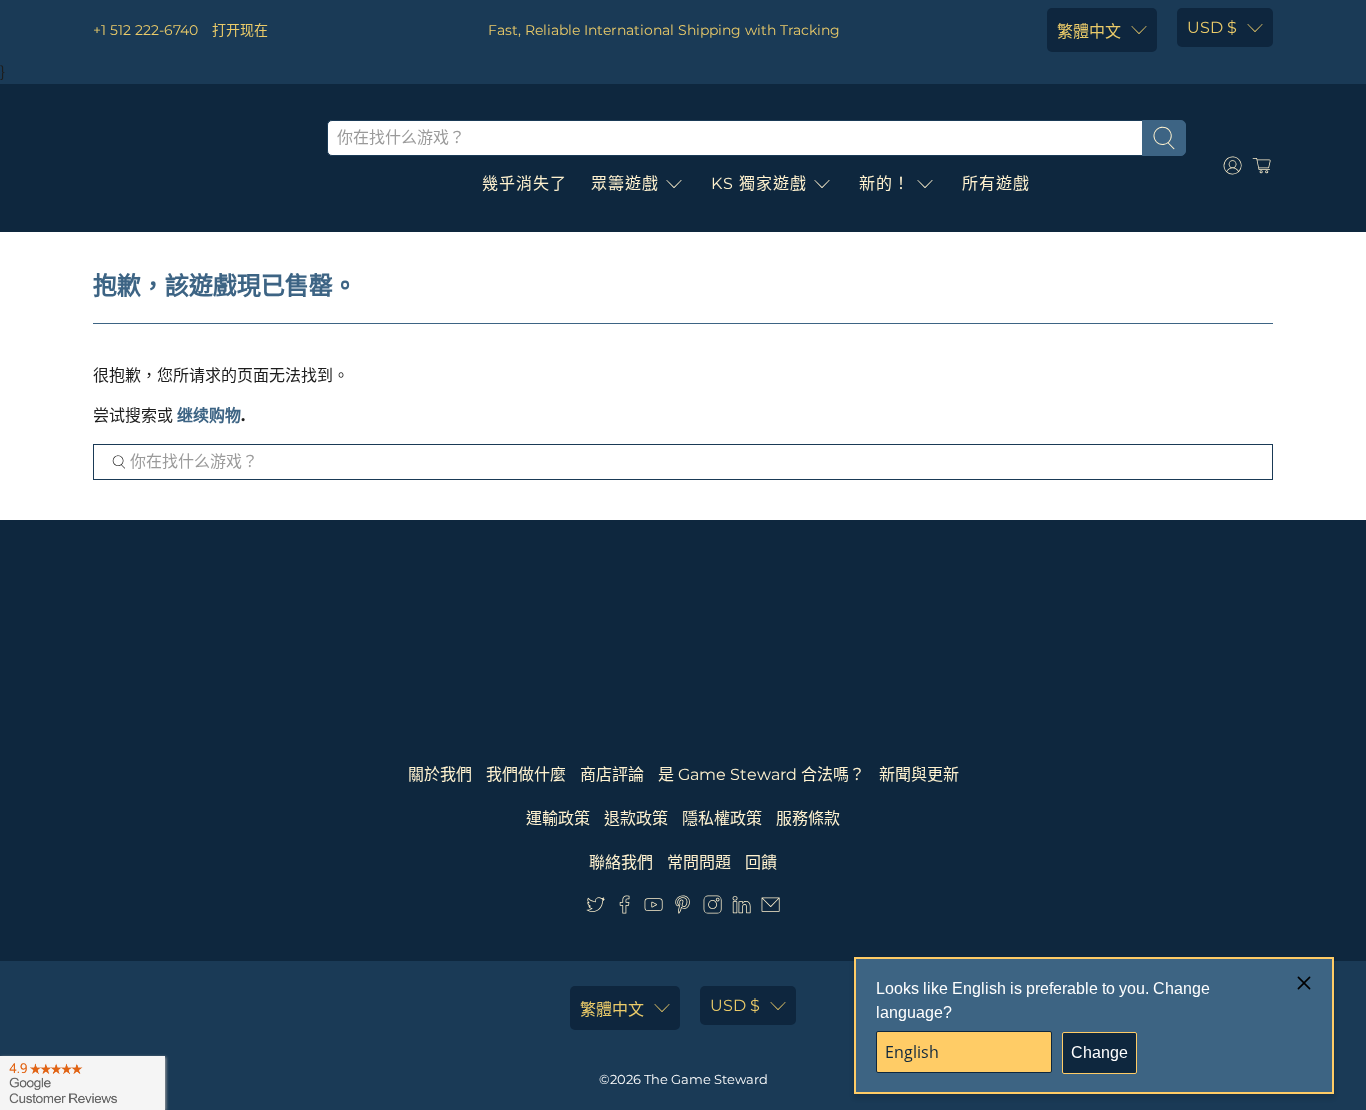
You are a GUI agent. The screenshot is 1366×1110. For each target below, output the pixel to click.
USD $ (1212, 27)
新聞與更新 (919, 774)
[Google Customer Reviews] (82, 1083)
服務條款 (808, 818)
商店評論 (612, 774)
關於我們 (440, 774)
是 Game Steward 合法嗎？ (761, 774)
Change (1099, 1052)
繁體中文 (1089, 31)
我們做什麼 (526, 774)
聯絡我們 (621, 862)
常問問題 (699, 862)
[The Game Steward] (195, 166)
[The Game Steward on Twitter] (595, 908)
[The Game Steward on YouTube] (653, 908)
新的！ (884, 183)
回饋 (761, 862)
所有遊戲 (996, 183)
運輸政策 (558, 818)
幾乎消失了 (524, 183)
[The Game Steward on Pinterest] (682, 908)
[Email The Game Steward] (770, 908)
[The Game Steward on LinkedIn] (741, 908)
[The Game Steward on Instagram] (712, 908)
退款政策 (636, 818)
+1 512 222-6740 (145, 30)
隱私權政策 (722, 818)
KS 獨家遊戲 (759, 183)
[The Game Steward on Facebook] (624, 908)
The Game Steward (706, 1079)
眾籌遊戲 (625, 183)
